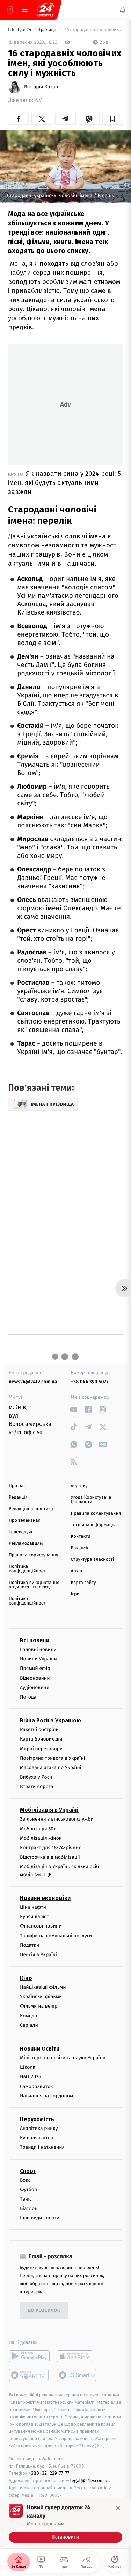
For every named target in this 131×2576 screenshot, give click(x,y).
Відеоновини (35, 1678)
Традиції (48, 30)
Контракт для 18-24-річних (50, 1848)
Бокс (25, 2180)
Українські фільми (41, 1997)
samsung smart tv (77, 2375)
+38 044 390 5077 (90, 1382)
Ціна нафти (33, 1907)
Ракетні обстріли (39, 1730)
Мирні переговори (41, 1749)
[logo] (45, 10)
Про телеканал (25, 1520)
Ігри (75, 1594)
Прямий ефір (35, 1669)
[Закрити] (118, 2508)
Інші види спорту (39, 2218)
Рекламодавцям (26, 1544)
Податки (30, 1945)
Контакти (81, 1537)
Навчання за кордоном (46, 2096)
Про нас (17, 1486)
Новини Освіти (40, 2049)
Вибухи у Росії (36, 1777)
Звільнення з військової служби (57, 1819)
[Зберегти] (113, 119)
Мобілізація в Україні (49, 1810)
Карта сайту (83, 1583)
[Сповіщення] (123, 10)
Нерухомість (37, 2119)
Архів (77, 1571)
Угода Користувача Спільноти (91, 1500)
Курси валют (34, 1917)
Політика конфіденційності (28, 1569)
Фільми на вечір (39, 2006)
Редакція (18, 1497)
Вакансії (80, 1548)
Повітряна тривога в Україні (52, 1758)
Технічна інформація (93, 1525)
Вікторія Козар (41, 87)
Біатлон (29, 2208)
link (74, 1409)
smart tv (29, 2375)
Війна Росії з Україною (50, 1721)
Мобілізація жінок (41, 1838)
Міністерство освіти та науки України (63, 2058)
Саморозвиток (37, 2086)
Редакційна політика (31, 1509)
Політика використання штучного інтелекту (34, 1585)
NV (38, 100)
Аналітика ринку (39, 2128)
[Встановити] (65, 2523)
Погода (28, 1697)
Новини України (38, 1659)
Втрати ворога (37, 1787)
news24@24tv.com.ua (33, 1382)
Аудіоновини (35, 1688)
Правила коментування (96, 1513)
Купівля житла (37, 2138)
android (29, 2356)
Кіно (26, 1978)
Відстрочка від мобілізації (50, 1857)
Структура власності (93, 1560)
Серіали (29, 2025)
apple (77, 2356)
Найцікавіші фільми (43, 1987)
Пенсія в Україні (38, 1955)
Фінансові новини (41, 1926)
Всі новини (35, 1640)
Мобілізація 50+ (38, 1829)
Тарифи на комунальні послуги (56, 1936)
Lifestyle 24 (20, 30)
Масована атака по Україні (51, 1768)
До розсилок (44, 2310)
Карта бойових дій (41, 1739)
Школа (28, 2068)
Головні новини (38, 1649)
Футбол (28, 2190)
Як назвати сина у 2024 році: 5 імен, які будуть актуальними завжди (64, 483)
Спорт (28, 2171)
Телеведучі (20, 1532)
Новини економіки (45, 1898)
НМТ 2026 (31, 2077)
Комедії (28, 2016)
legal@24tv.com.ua (90, 2481)
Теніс (26, 2199)
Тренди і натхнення (42, 2148)
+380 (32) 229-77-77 (49, 2473)
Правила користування (34, 1555)
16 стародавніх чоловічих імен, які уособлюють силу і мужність (93, 30)
